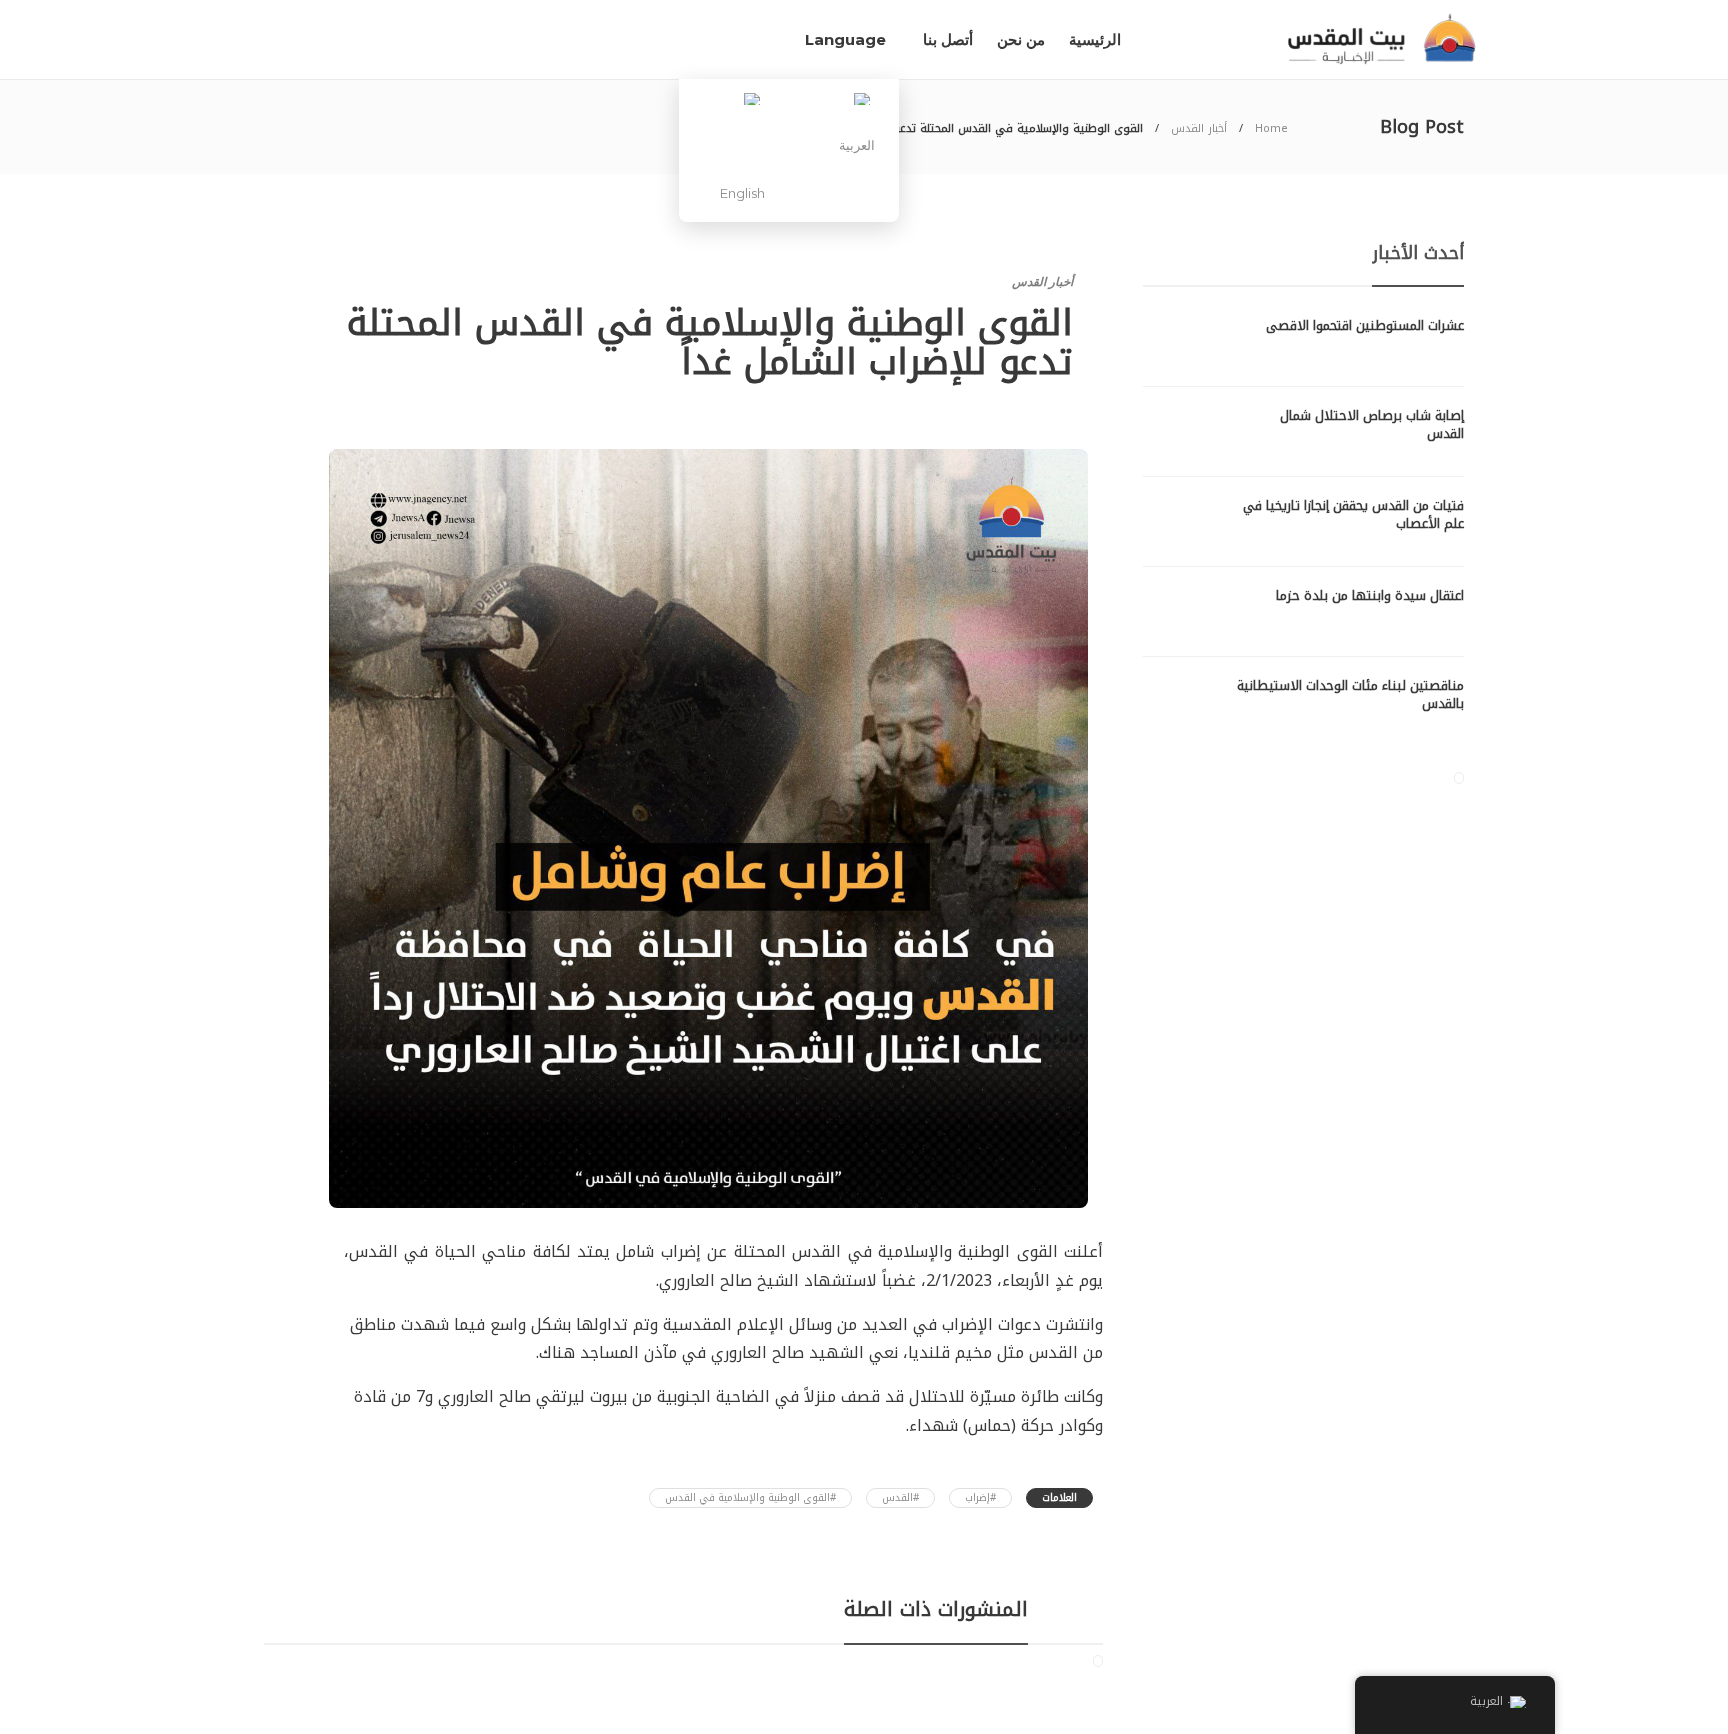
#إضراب (980, 1497)
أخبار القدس (1199, 128)
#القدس (900, 1497)
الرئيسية (1095, 39)
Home (1271, 128)
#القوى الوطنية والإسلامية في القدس (750, 1497)
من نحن (1021, 39)
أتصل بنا (948, 39)
